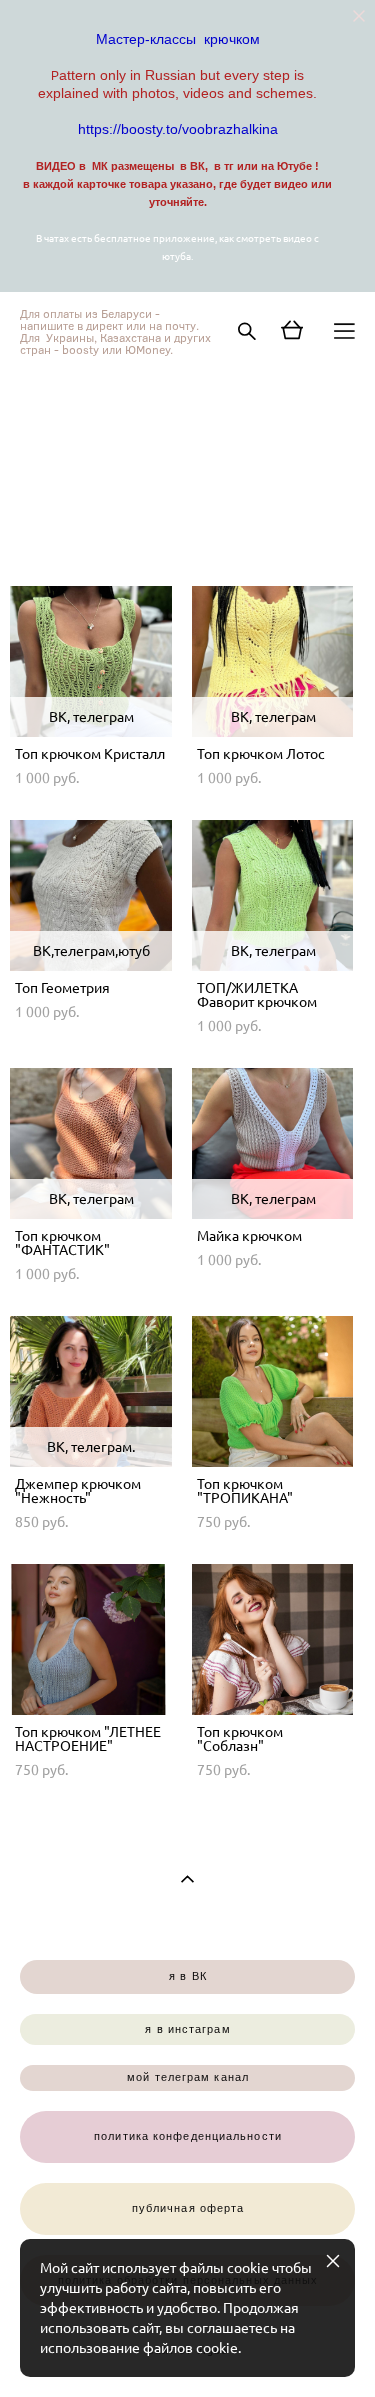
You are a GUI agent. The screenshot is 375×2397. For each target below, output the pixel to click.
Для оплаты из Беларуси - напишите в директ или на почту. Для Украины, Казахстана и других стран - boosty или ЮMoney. (115, 331)
